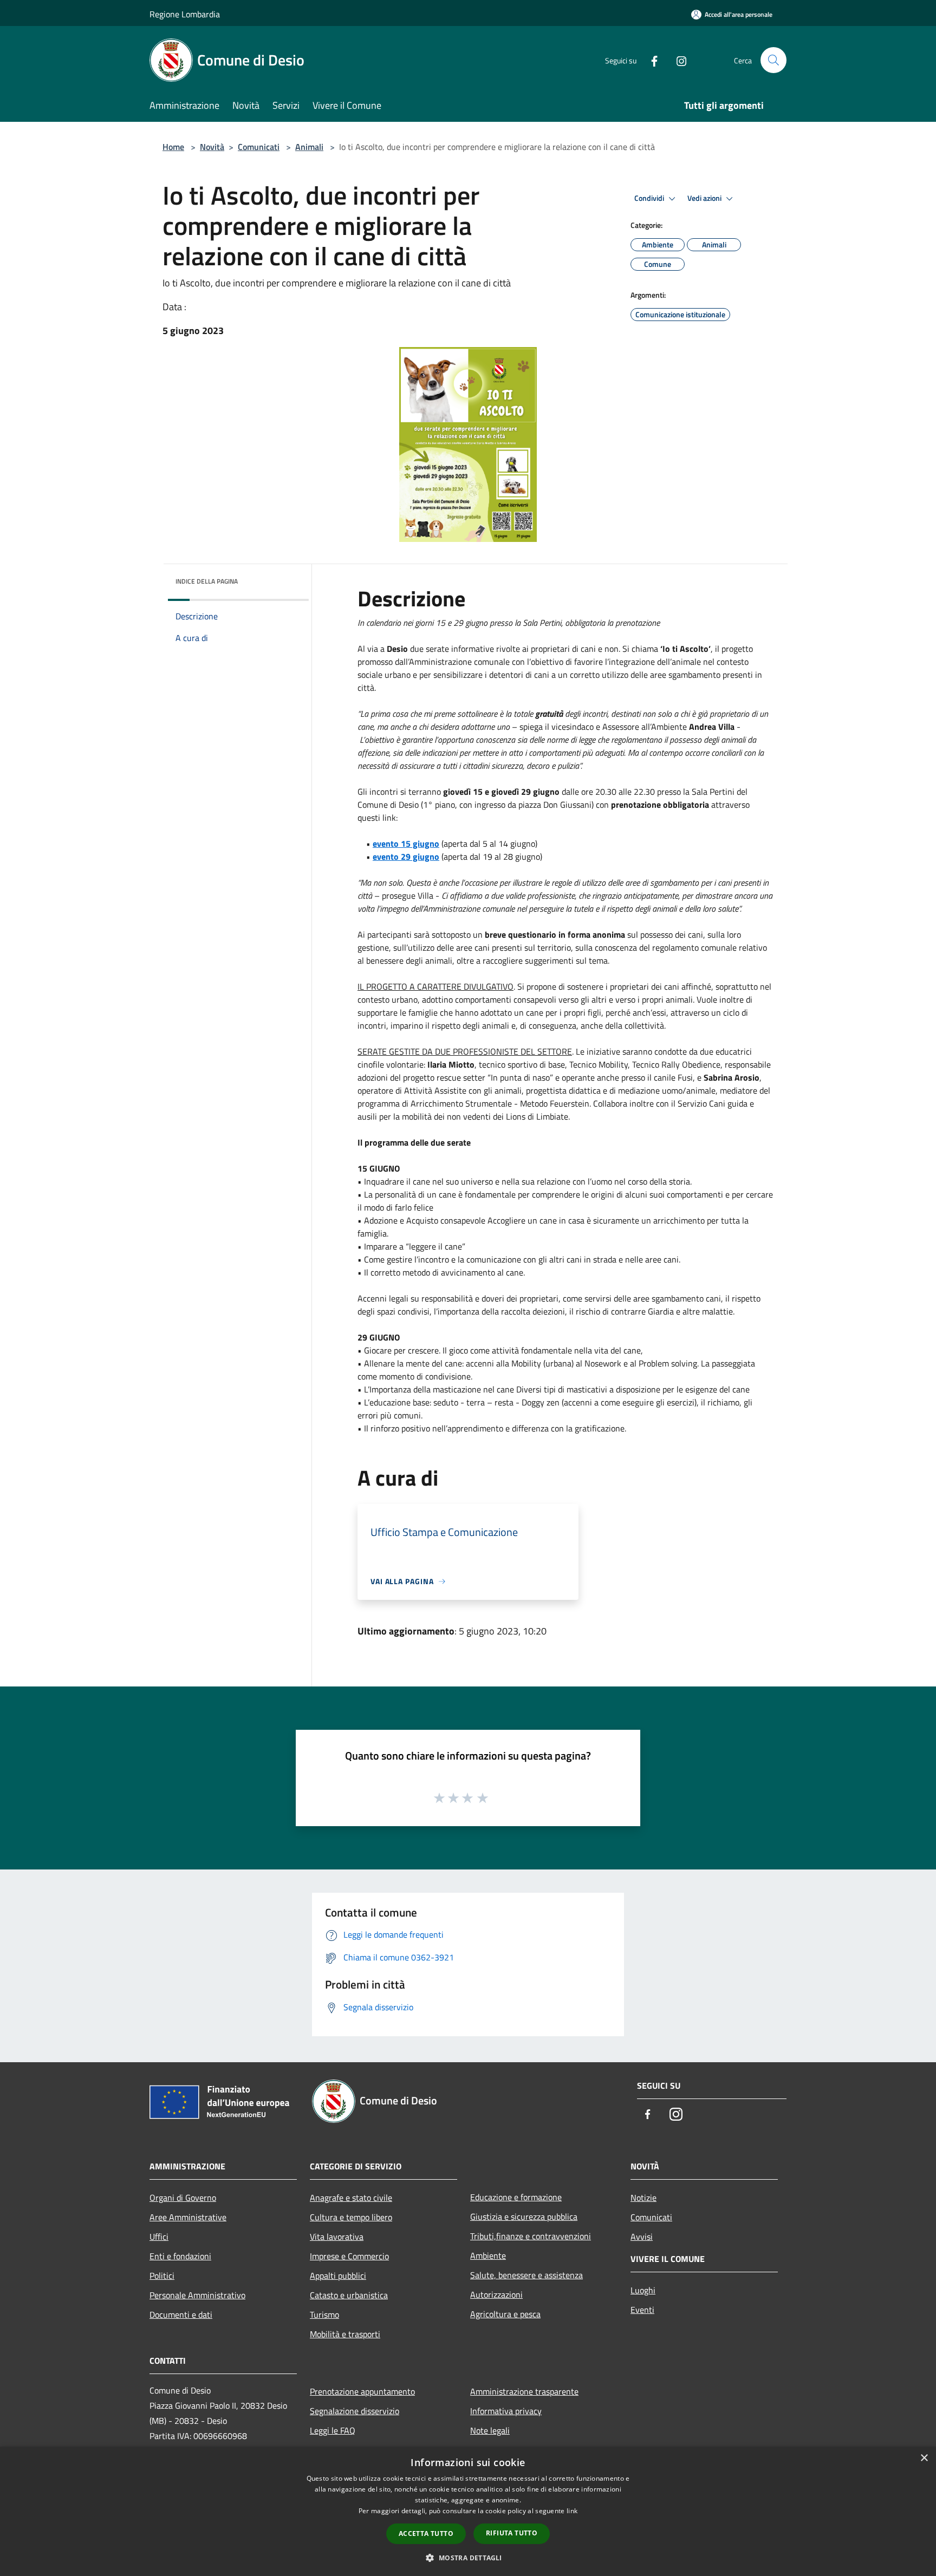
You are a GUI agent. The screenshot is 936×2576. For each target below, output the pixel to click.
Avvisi (642, 2237)
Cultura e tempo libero (351, 2217)
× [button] (924, 2458)
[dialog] (468, 2511)
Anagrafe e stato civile (351, 2198)
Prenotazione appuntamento (362, 2391)
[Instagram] (677, 60)
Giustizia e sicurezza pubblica (524, 2217)
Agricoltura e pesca (505, 2314)
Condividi (650, 198)
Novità (212, 147)
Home (173, 147)
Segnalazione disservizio (355, 2411)
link (572, 2511)
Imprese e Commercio (349, 2256)
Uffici (159, 2237)
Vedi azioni (705, 198)
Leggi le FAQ (333, 2430)
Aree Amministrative (188, 2217)
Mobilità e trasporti (345, 2334)
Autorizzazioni (496, 2294)
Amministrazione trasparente (524, 2391)
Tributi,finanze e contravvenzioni (531, 2236)
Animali (309, 147)
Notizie (643, 2198)
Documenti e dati (181, 2315)
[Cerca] (773, 60)
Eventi (642, 2310)
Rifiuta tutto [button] (512, 2533)
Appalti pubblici (338, 2276)
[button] (468, 2558)
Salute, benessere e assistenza (526, 2275)
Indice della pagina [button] (207, 581)
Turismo (324, 2315)
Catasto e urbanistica (349, 2295)
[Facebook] (650, 60)
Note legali (490, 2430)
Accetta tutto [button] (426, 2533)
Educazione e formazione (516, 2197)
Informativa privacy (506, 2411)
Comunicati (259, 147)
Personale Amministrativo (197, 2295)
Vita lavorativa (337, 2237)
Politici (162, 2276)
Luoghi (643, 2290)
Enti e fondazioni (180, 2256)
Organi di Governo (183, 2198)
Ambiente (488, 2255)
